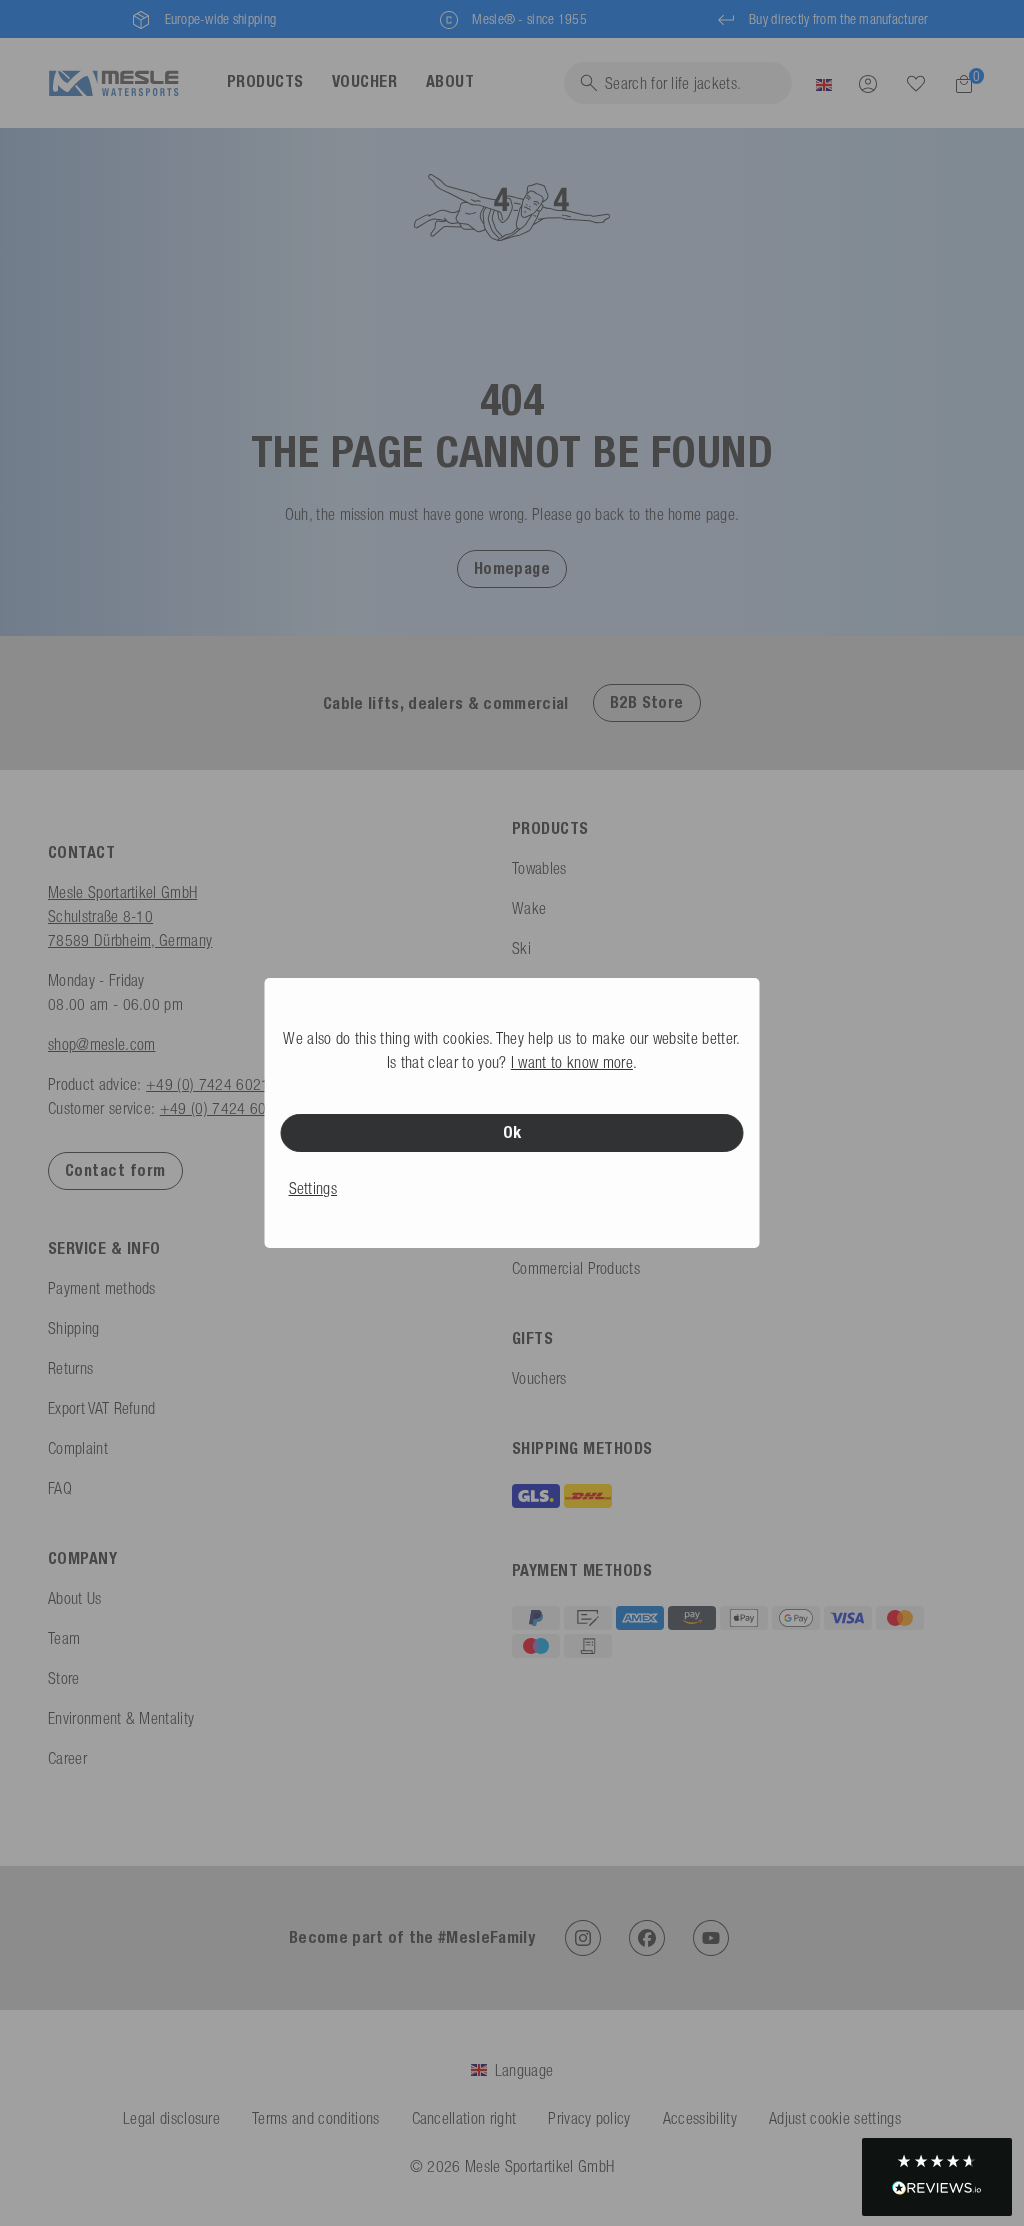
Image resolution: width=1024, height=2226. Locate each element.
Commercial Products (576, 1268)
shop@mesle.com (101, 1044)
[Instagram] (583, 1938)
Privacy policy (589, 2118)
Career (67, 1758)
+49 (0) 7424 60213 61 (222, 1084)
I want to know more (572, 1062)
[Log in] (868, 83)
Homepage (512, 568)
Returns (70, 1368)
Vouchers (539, 1378)
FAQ (60, 1488)
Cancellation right (464, 2118)
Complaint (78, 1448)
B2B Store (647, 702)
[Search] (916, 84)
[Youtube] (711, 1938)
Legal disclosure (171, 2118)
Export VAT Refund (101, 1408)
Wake (529, 908)
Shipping (74, 1328)
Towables (539, 868)
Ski (521, 948)
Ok (512, 1132)
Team (64, 1638)
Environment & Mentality (121, 1718)
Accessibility (700, 2118)
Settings (313, 1188)
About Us (75, 1598)
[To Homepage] (113, 83)
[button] (512, 568)
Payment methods (102, 1288)
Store (64, 1678)
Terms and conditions (315, 2118)
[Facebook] (647, 1938)
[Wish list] (916, 83)
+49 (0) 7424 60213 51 (236, 1108)
